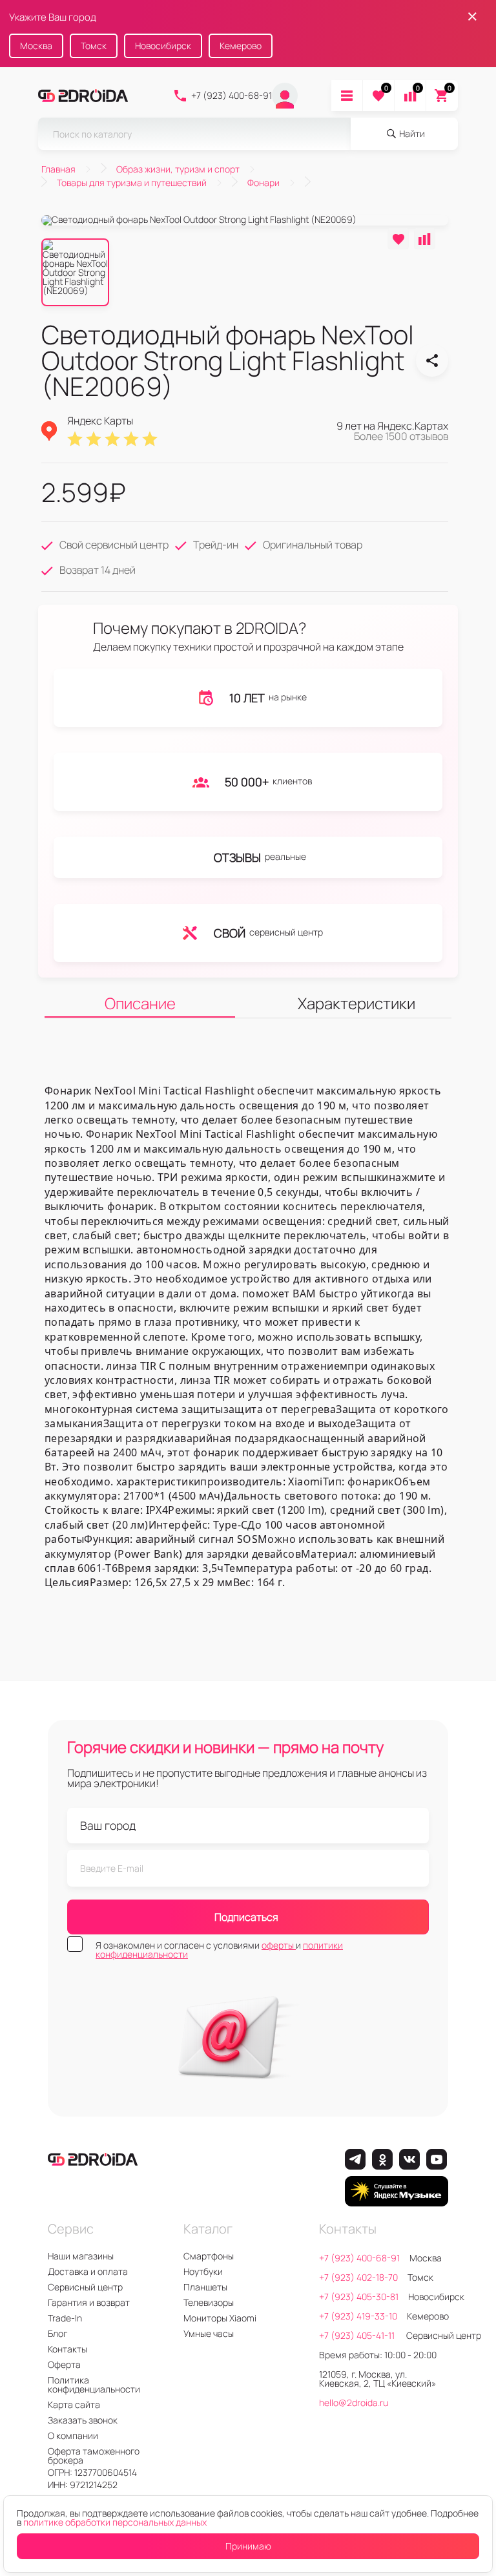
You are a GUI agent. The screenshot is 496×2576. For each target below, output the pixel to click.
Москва (36, 46)
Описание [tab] (140, 1003)
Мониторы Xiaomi (220, 2318)
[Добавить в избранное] (398, 239)
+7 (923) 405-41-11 (358, 2335)
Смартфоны (209, 2256)
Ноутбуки (203, 2271)
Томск (94, 46)
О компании (73, 2435)
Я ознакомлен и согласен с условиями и (219, 1950)
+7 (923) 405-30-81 (359, 2297)
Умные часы (209, 2333)
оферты (279, 1945)
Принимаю (248, 2546)
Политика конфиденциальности (94, 2384)
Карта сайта (74, 2404)
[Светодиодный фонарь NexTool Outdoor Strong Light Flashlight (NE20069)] (432, 361)
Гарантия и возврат (89, 2302)
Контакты (67, 2349)
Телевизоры (209, 2302)
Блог (57, 2333)
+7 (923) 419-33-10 (358, 2316)
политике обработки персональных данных (115, 2522)
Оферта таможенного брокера (94, 2456)
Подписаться (246, 1917)
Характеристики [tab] (356, 1003)
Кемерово (241, 46)
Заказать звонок (83, 2420)
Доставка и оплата (88, 2271)
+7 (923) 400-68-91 (232, 95)
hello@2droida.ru (354, 2403)
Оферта (64, 2364)
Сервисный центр (85, 2287)
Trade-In (65, 2318)
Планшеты (205, 2287)
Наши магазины (81, 2256)
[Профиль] (285, 96)
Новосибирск (163, 46)
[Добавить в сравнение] (425, 239)
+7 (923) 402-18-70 (358, 2277)
